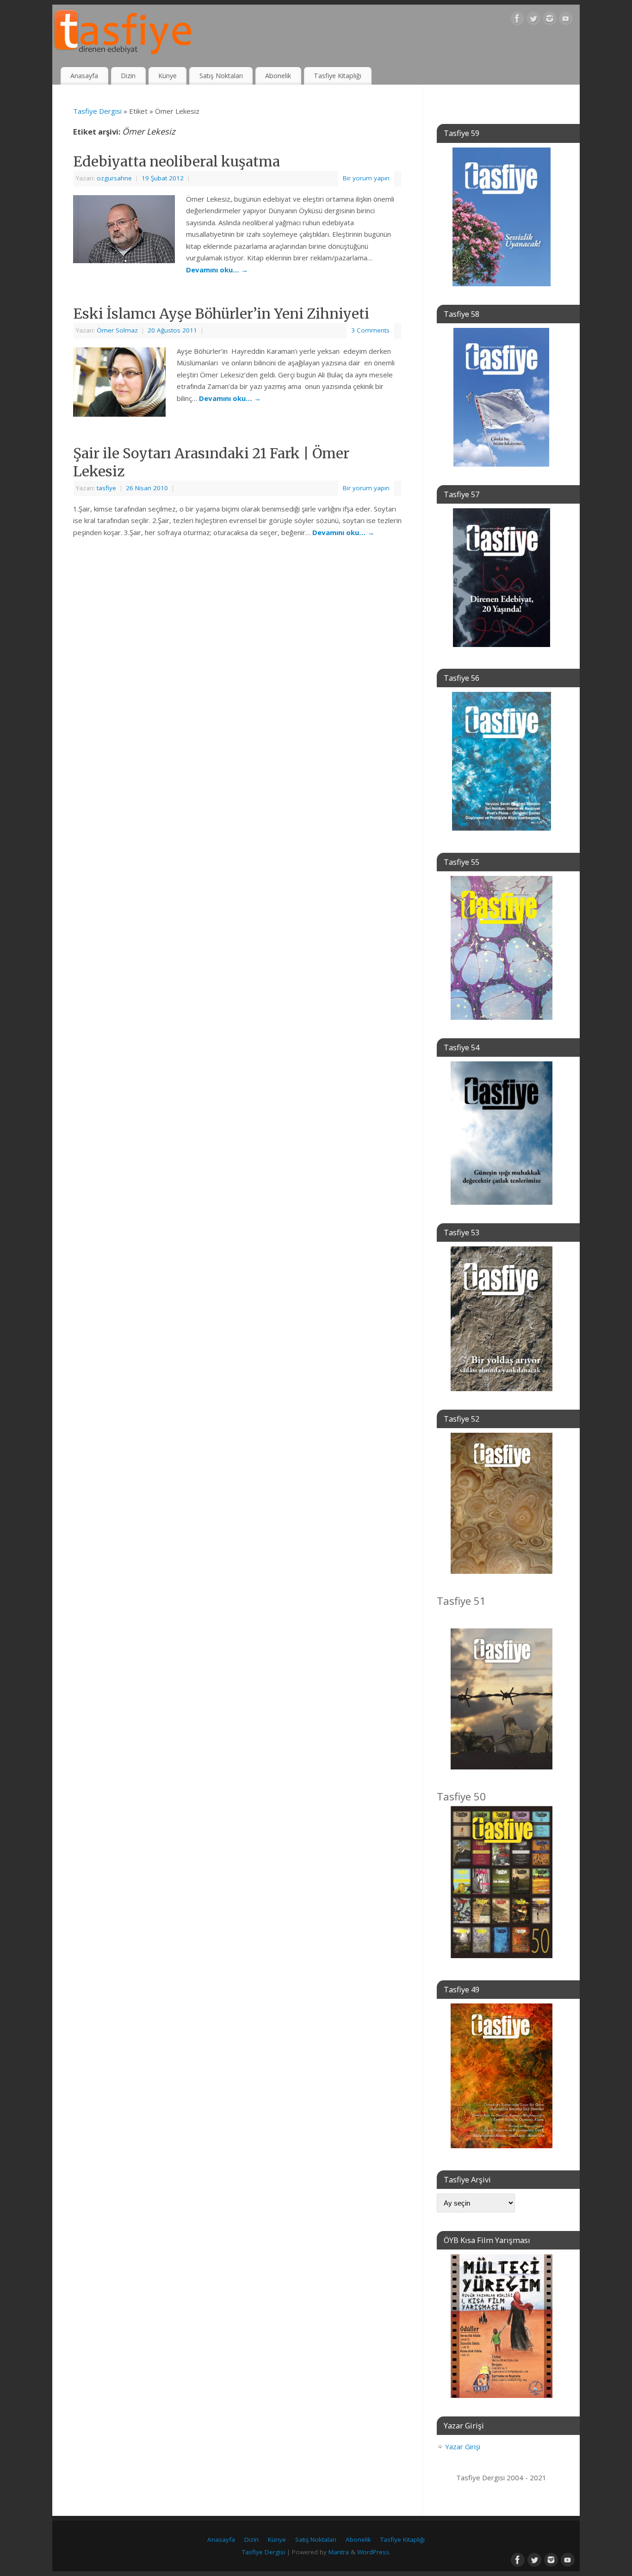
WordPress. (374, 2552)
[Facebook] (517, 20)
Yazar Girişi (463, 2447)
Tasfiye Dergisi (97, 111)
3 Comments (370, 330)
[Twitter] (533, 20)
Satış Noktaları (221, 76)
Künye (167, 76)
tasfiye (106, 488)
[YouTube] (566, 20)
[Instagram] (550, 20)
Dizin (128, 76)
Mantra (339, 2552)
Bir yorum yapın (366, 178)
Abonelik (278, 76)
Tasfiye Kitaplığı (338, 76)
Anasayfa (84, 76)
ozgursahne (114, 178)
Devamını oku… (217, 270)
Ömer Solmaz (117, 330)
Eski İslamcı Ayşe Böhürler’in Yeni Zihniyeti (221, 314)
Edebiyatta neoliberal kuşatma (177, 161)
